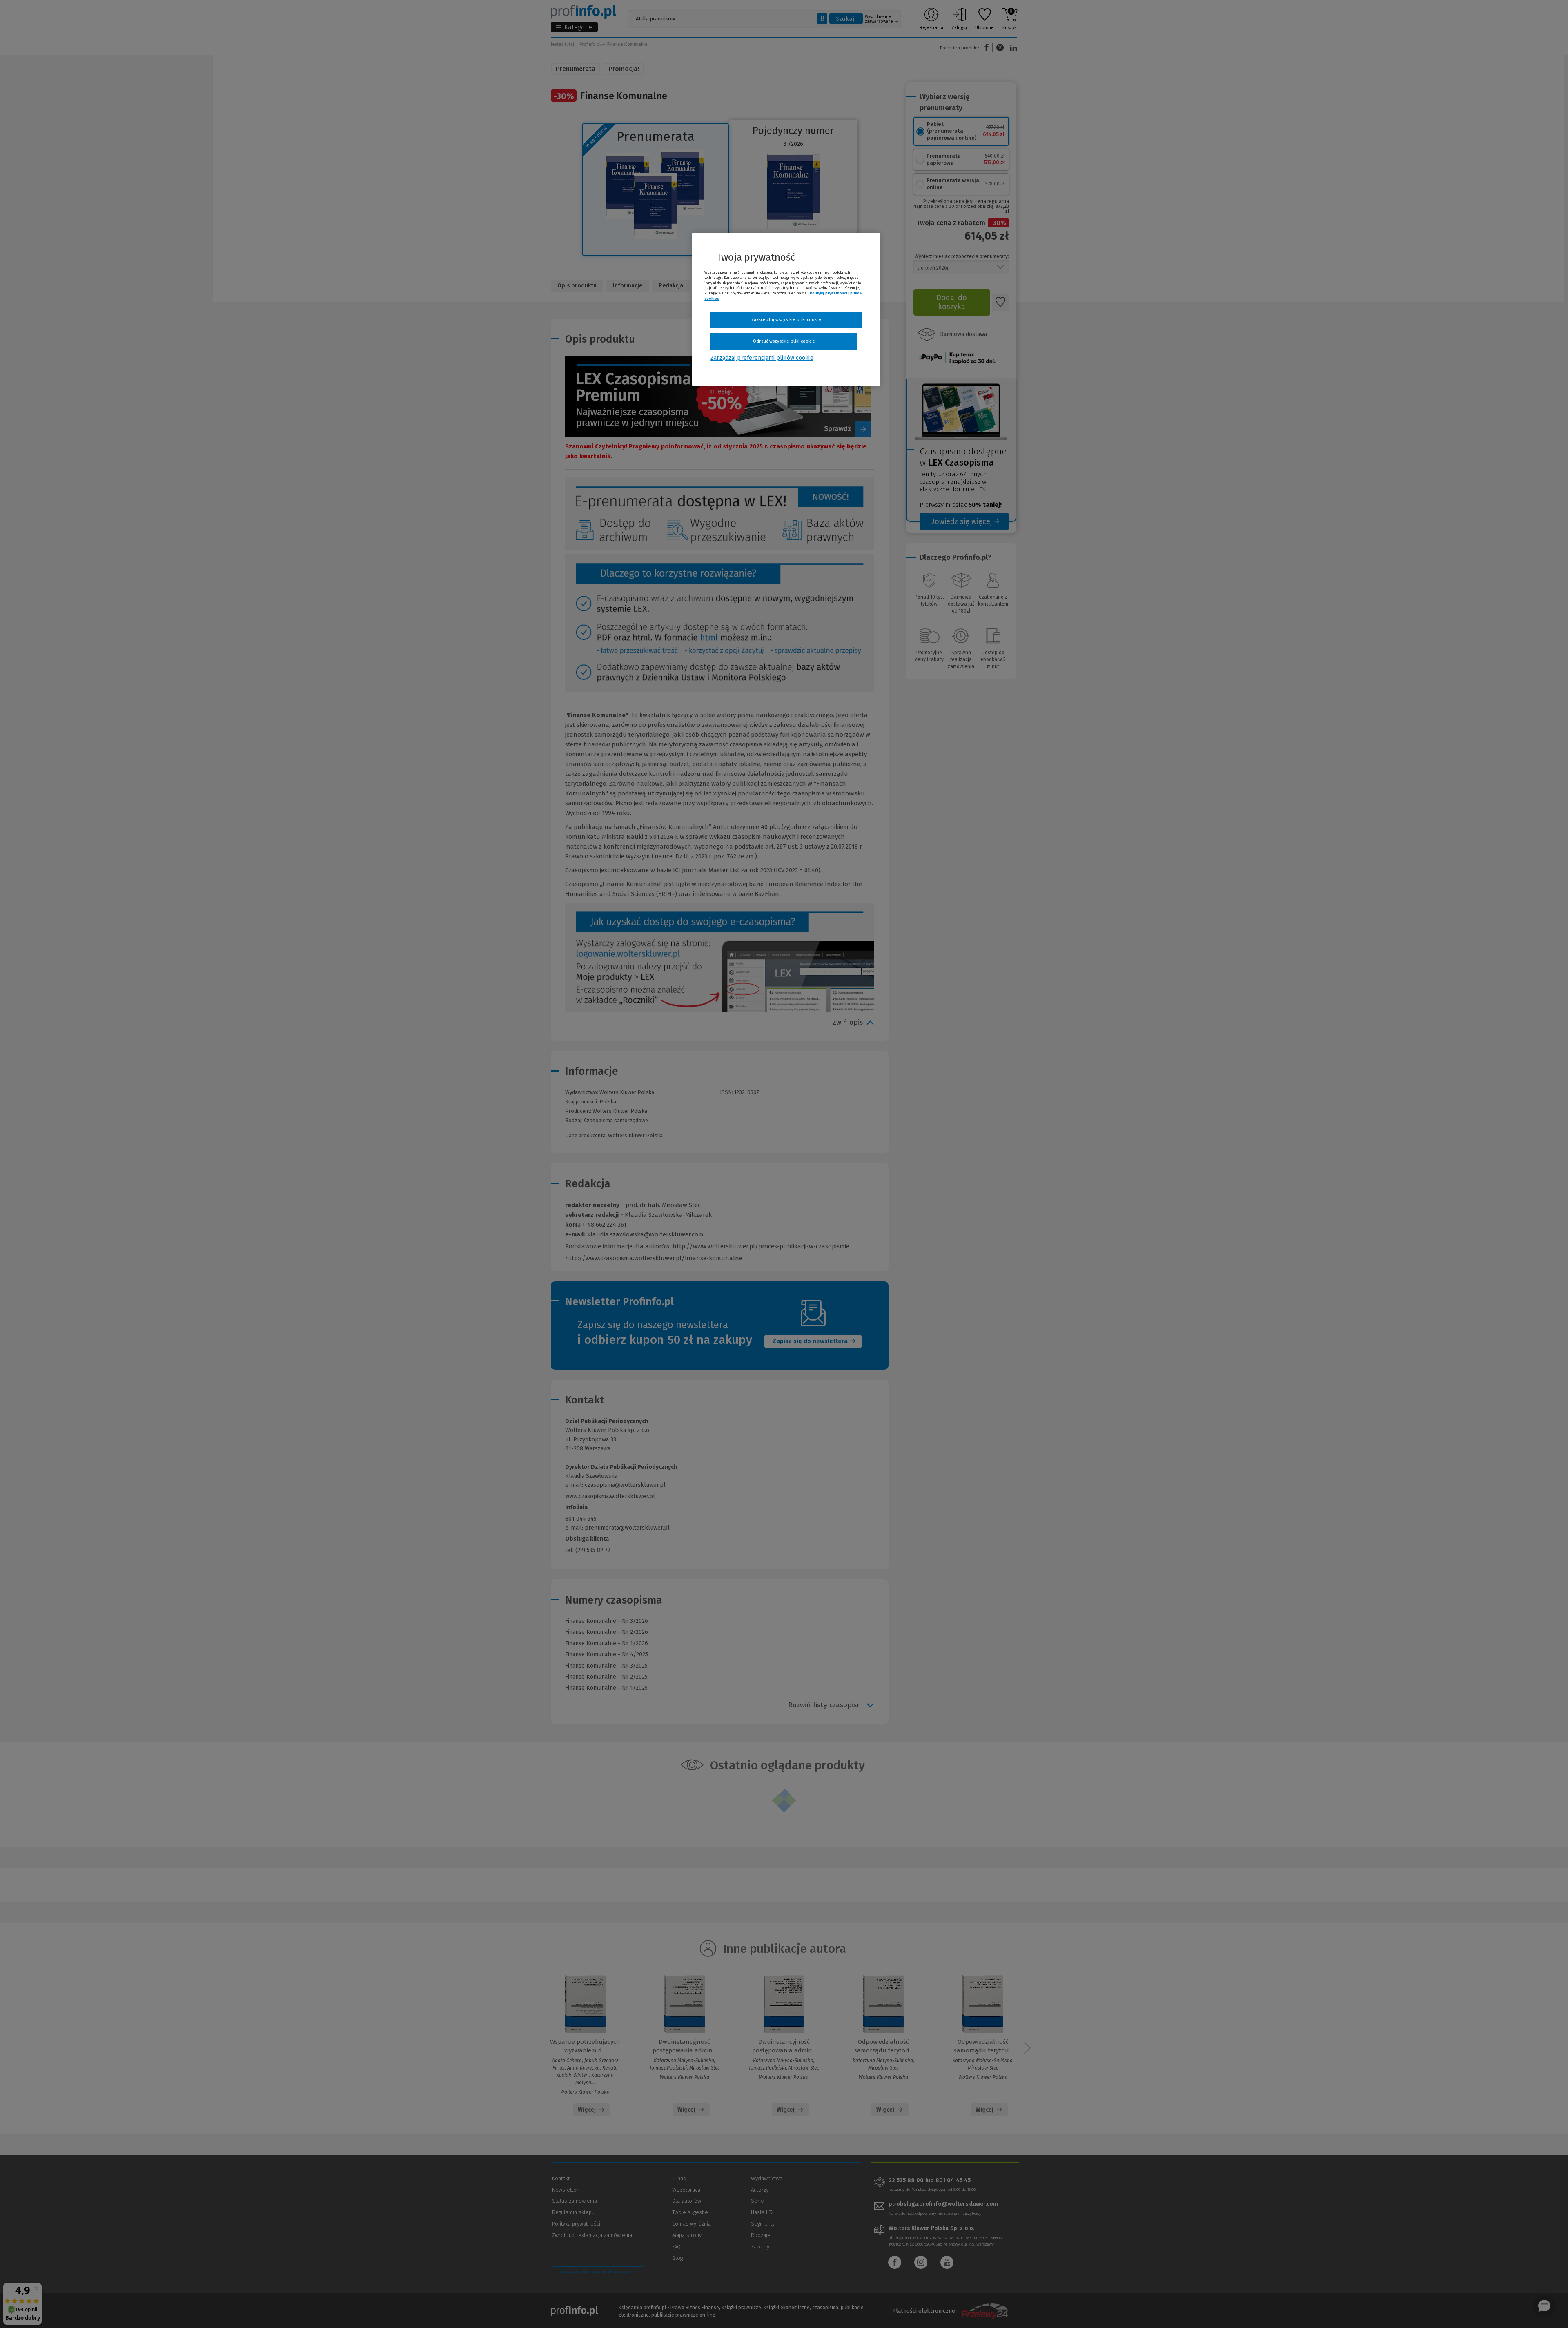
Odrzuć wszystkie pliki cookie (784, 341)
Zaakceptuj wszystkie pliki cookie (786, 320)
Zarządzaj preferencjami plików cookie (762, 358)
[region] (786, 310)
